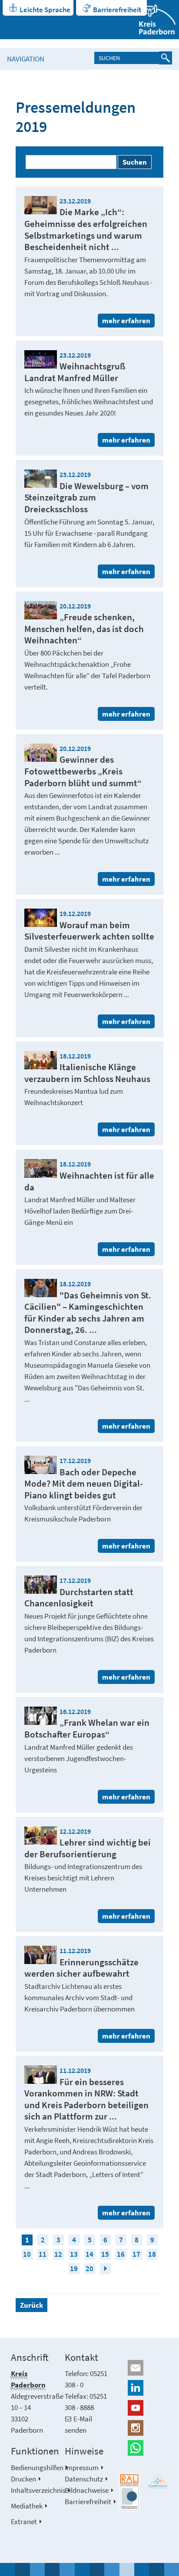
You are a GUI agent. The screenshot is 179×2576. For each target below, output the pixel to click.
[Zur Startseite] (152, 20)
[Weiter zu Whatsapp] (144, 2448)
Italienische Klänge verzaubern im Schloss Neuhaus (87, 1073)
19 (74, 2268)
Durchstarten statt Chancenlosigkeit (79, 1598)
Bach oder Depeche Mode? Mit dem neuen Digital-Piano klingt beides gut (84, 1484)
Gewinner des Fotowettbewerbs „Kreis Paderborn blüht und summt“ (83, 771)
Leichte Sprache (45, 10)
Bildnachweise (87, 2490)
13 (74, 2254)
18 (152, 2254)
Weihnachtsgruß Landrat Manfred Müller (75, 372)
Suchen (135, 162)
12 (58, 2254)
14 (89, 2254)
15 (105, 2254)
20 (89, 2268)
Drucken (23, 2479)
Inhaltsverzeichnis (38, 2490)
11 (43, 2254)
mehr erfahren (126, 321)
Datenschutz (84, 2479)
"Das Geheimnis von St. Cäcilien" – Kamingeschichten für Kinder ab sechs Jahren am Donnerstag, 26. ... (88, 1313)
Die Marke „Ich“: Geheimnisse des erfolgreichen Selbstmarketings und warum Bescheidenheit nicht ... (86, 229)
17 (136, 2254)
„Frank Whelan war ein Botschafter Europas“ (87, 1728)
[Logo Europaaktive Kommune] (158, 2481)
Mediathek (27, 2506)
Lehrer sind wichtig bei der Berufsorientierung (88, 1848)
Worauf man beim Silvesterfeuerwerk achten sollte (89, 931)
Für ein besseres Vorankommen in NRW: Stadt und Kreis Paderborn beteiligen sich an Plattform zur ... (86, 2099)
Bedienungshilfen (37, 2468)
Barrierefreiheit (117, 10)
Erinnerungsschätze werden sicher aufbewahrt (81, 1968)
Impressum (82, 2468)
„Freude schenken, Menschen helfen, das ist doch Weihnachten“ (84, 629)
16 (121, 2254)
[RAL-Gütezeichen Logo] (129, 2493)
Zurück (31, 2305)
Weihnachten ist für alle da (89, 1181)
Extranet (24, 2522)
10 (27, 2254)
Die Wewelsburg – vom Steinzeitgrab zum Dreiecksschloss (86, 497)
